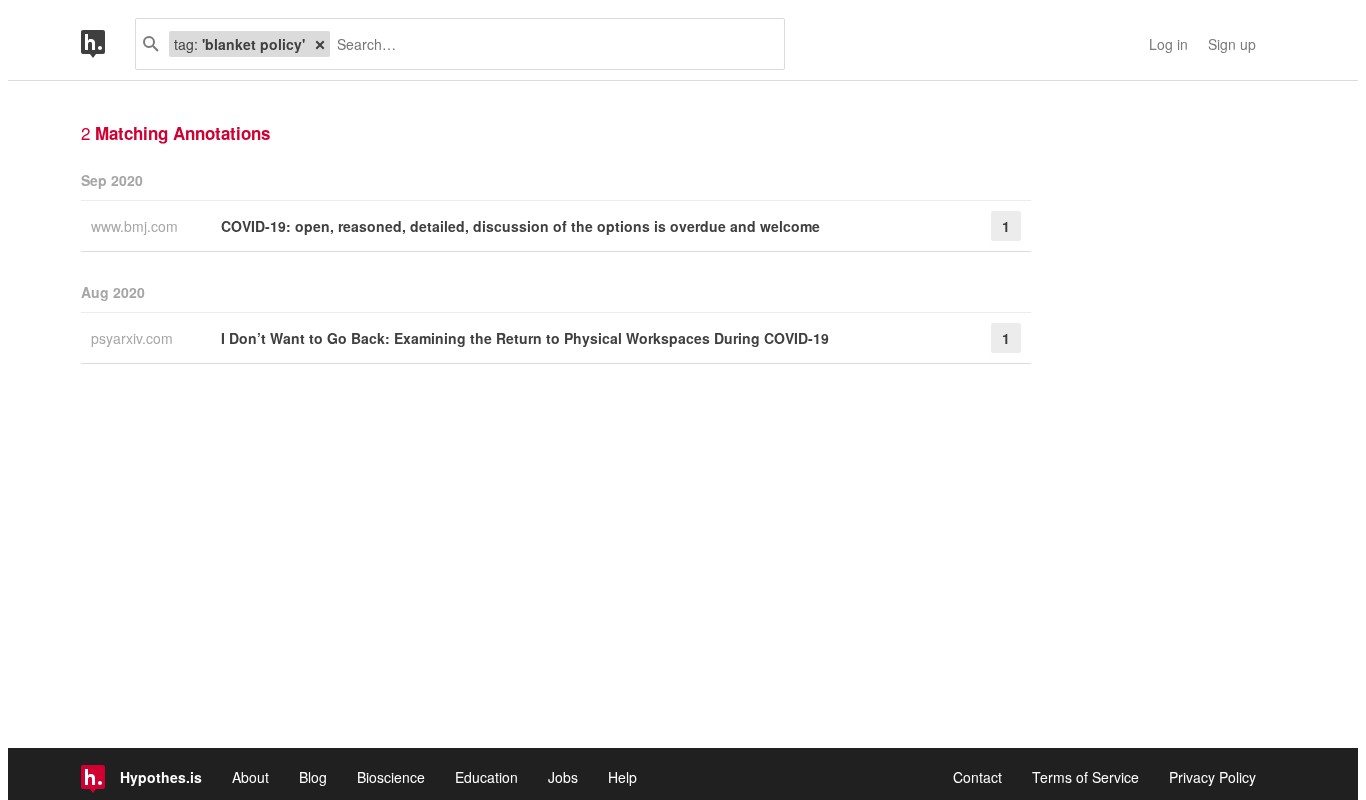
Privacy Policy (1212, 777)
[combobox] (549, 44)
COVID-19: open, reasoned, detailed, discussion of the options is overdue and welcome (520, 226)
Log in (1168, 44)
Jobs (563, 777)
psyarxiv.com (134, 338)
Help (622, 777)
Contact (977, 777)
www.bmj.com (136, 226)
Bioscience (391, 777)
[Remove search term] (320, 44)
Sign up (1232, 44)
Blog (313, 777)
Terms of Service (1085, 777)
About (250, 777)
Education (486, 777)
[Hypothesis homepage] (108, 44)
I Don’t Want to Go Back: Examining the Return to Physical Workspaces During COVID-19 (525, 338)
